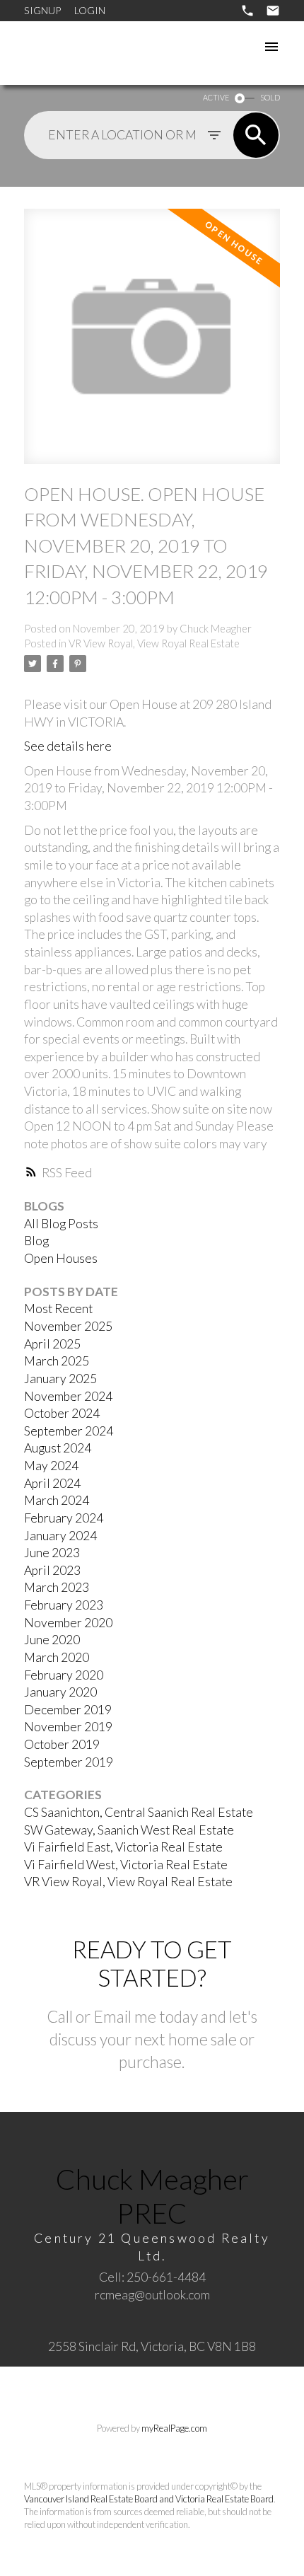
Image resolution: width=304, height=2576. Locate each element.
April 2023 (52, 1570)
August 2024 (58, 1448)
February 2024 (64, 1518)
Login (90, 10)
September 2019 (69, 1762)
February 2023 (64, 1605)
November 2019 (68, 1727)
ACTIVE (216, 97)
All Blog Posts (61, 1224)
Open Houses (61, 1258)
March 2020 (57, 1657)
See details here (68, 746)
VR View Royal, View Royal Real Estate (154, 643)
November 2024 (68, 1396)
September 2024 (69, 1431)
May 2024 (51, 1466)
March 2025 (57, 1361)
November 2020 (68, 1623)
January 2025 (60, 1379)
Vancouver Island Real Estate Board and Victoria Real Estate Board (149, 2499)
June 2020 (52, 1640)
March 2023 (57, 1587)
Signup (42, 10)
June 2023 (52, 1553)
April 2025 (52, 1344)
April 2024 (52, 1483)
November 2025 (68, 1326)
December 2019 (68, 1710)
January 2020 (60, 1692)
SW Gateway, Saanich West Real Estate (129, 1830)
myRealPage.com (174, 2428)
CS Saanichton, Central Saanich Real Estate (139, 1812)
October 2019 (62, 1744)
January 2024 (60, 1536)
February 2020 (64, 1675)
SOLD (270, 97)
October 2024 (62, 1413)
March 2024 (57, 1500)
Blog (36, 1241)
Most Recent (58, 1309)
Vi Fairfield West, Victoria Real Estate (126, 1865)
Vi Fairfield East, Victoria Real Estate (123, 1847)
